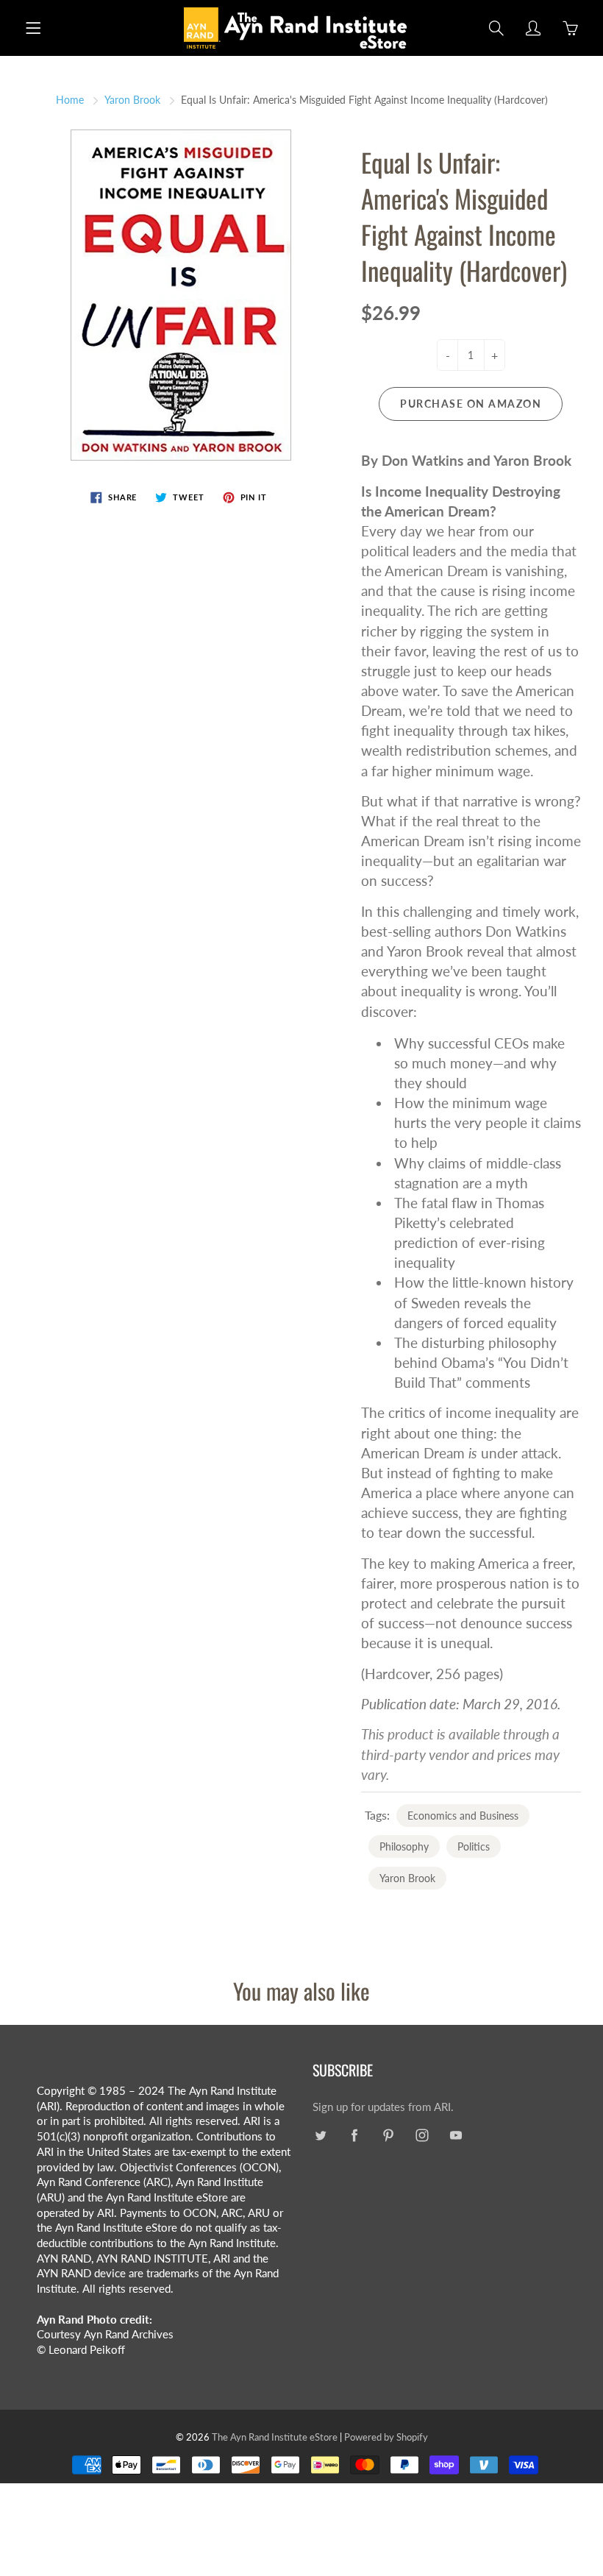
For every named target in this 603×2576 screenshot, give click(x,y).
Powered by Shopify (386, 2437)
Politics (474, 1846)
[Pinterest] (388, 2136)
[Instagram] (422, 2136)
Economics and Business (463, 1816)
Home (70, 100)
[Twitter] (320, 2136)
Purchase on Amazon (471, 404)
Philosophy (404, 1846)
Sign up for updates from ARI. (383, 2107)
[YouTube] (456, 2136)
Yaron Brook (132, 100)
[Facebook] (354, 2136)
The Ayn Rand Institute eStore (275, 2437)
